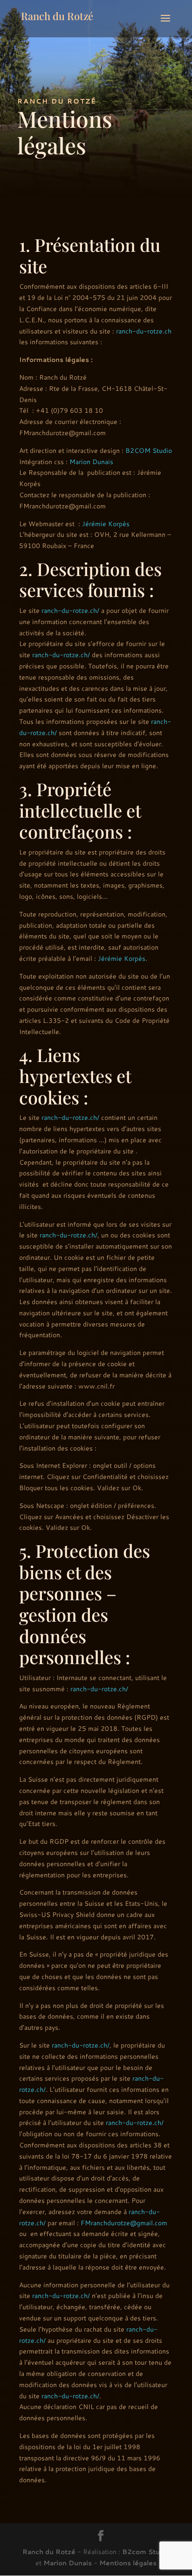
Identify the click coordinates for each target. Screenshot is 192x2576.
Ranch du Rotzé (49, 2552)
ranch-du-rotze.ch (144, 331)
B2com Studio (146, 2552)
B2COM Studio (149, 451)
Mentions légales (128, 2563)
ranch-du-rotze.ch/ (70, 611)
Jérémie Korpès (106, 524)
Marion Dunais (91, 462)
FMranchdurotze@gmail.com (124, 2223)
